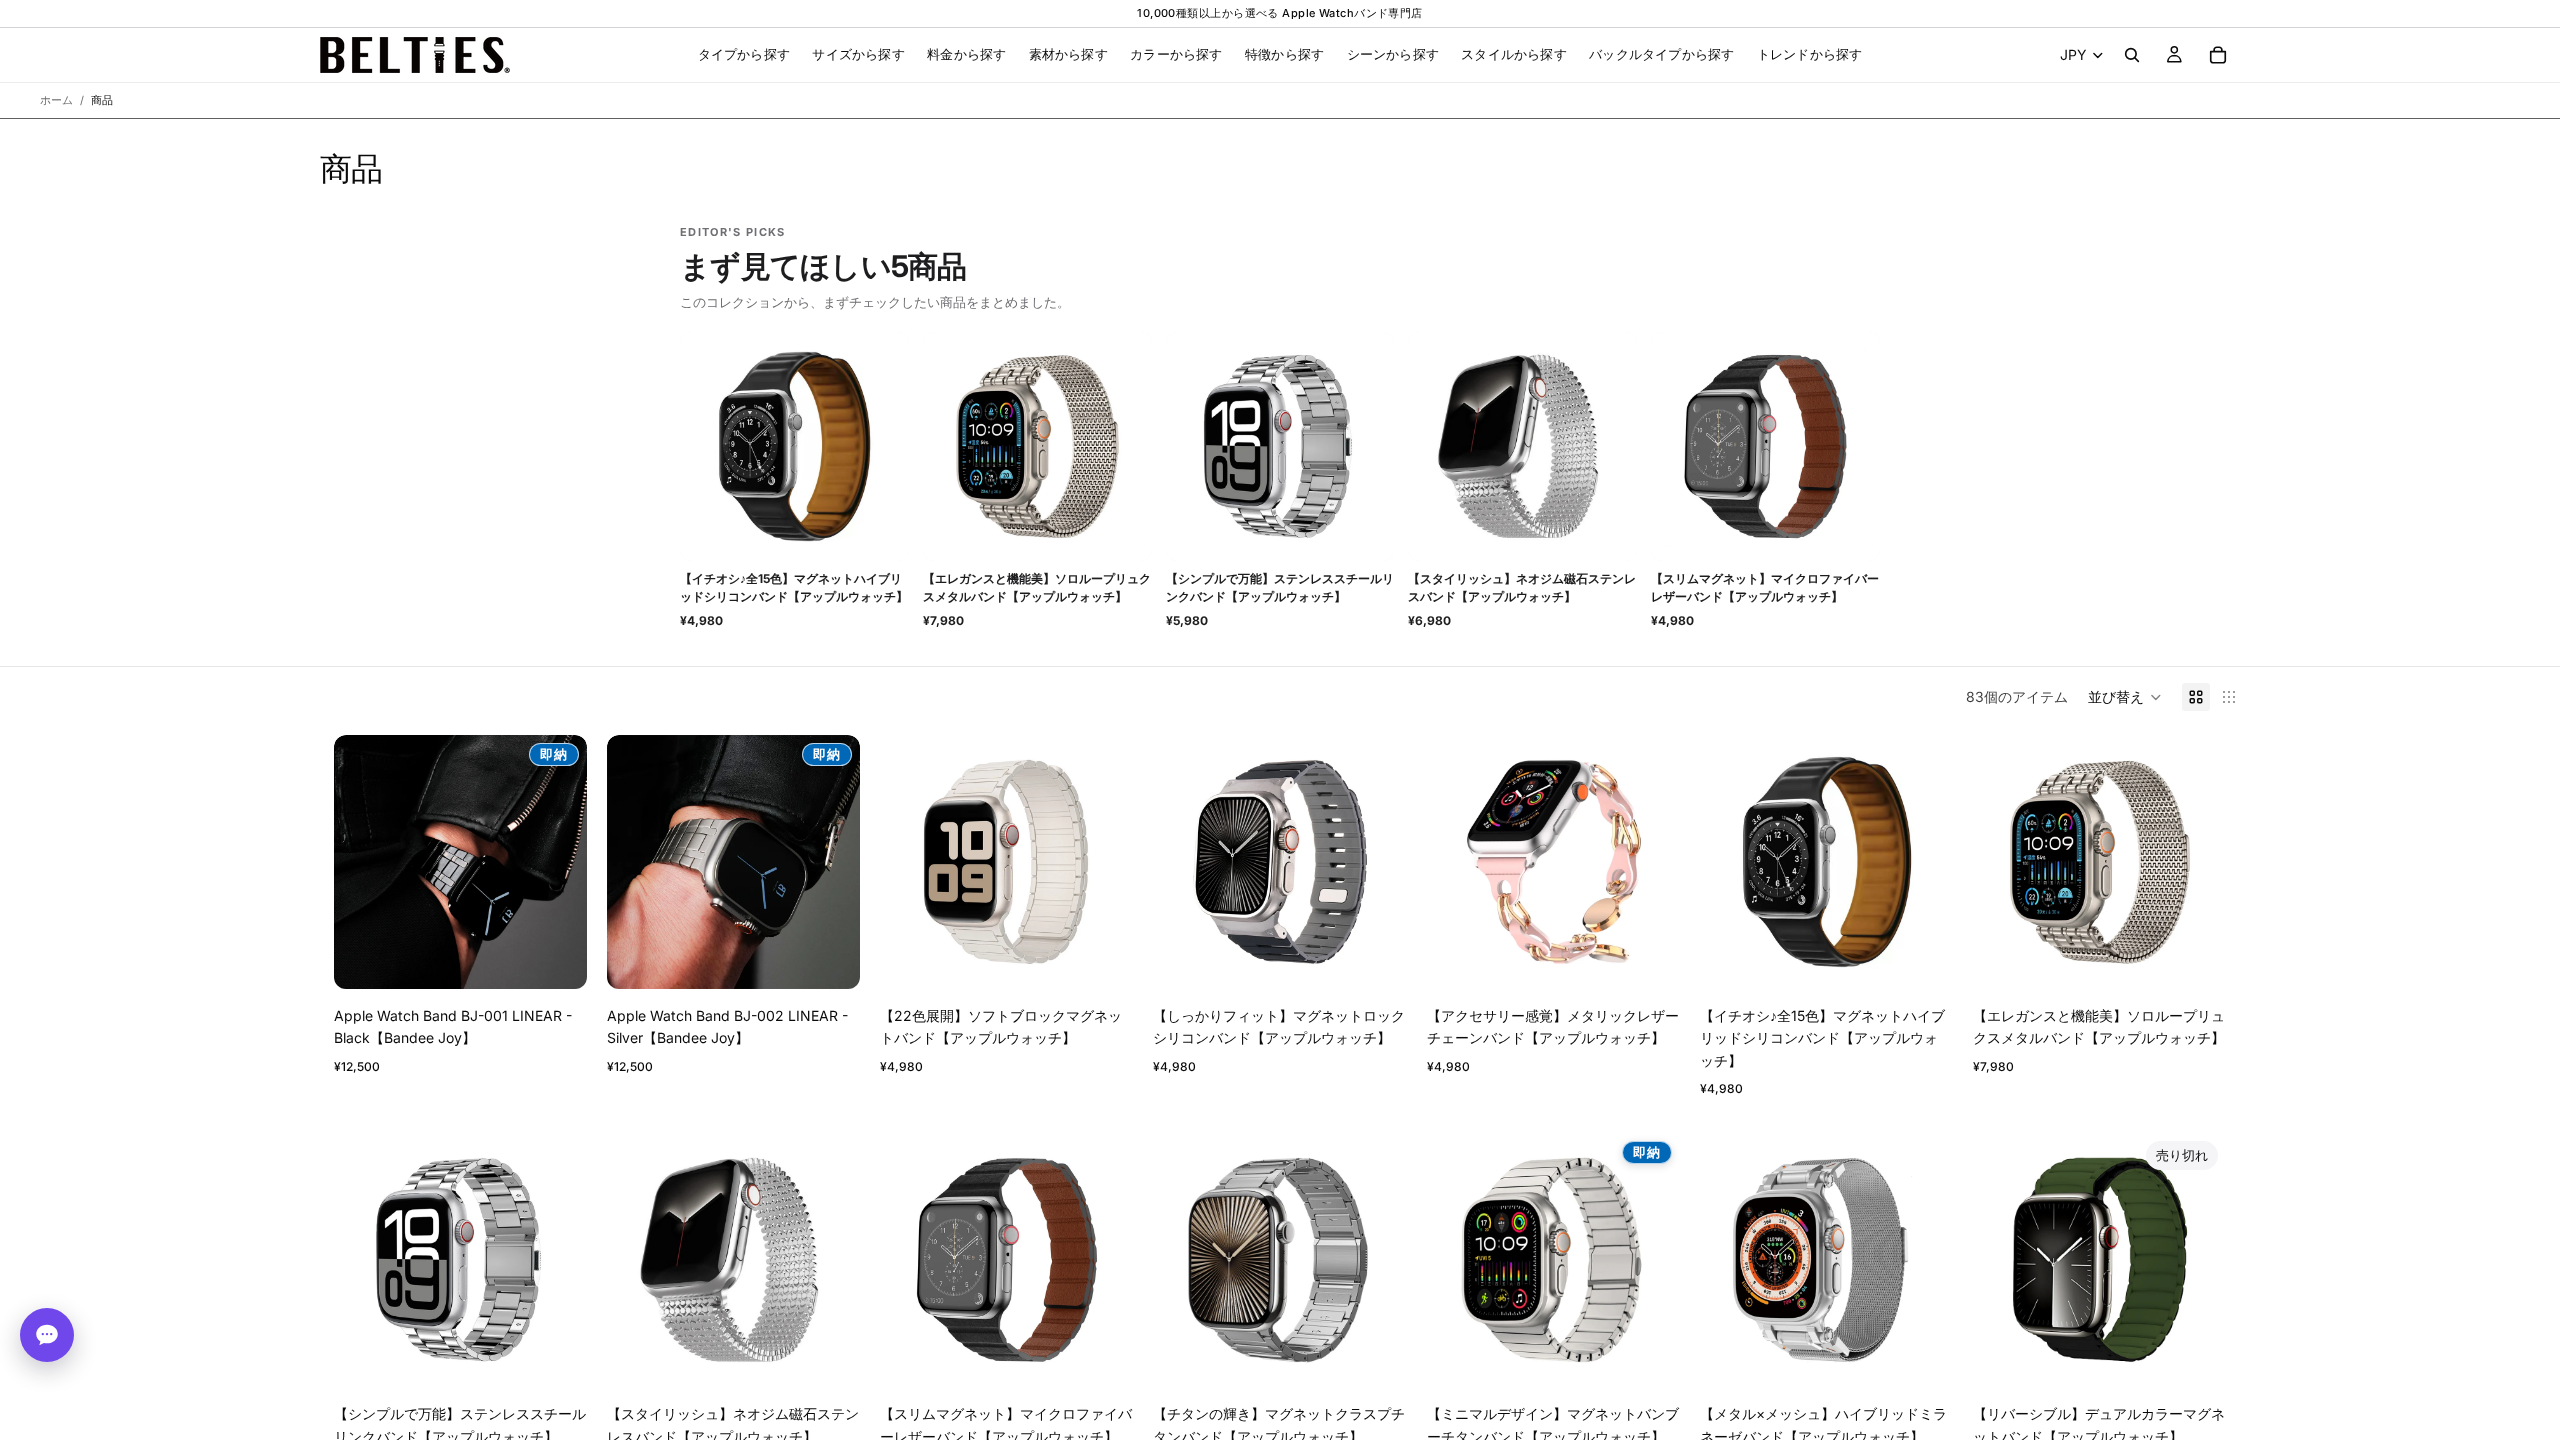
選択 (1120, 957)
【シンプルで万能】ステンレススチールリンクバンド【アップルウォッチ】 (1280, 587)
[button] (2125, 697)
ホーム (56, 100)
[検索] (2132, 55)
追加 (573, 957)
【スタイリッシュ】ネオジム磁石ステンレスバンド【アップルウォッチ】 (1522, 587)
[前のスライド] (364, 862)
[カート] (2218, 55)
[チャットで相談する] (47, 1335)
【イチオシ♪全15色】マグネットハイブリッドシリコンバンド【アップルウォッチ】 (794, 587)
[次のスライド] (557, 862)
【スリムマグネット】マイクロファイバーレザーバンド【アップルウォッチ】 (1765, 587)
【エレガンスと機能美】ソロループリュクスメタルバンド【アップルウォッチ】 (1037, 587)
